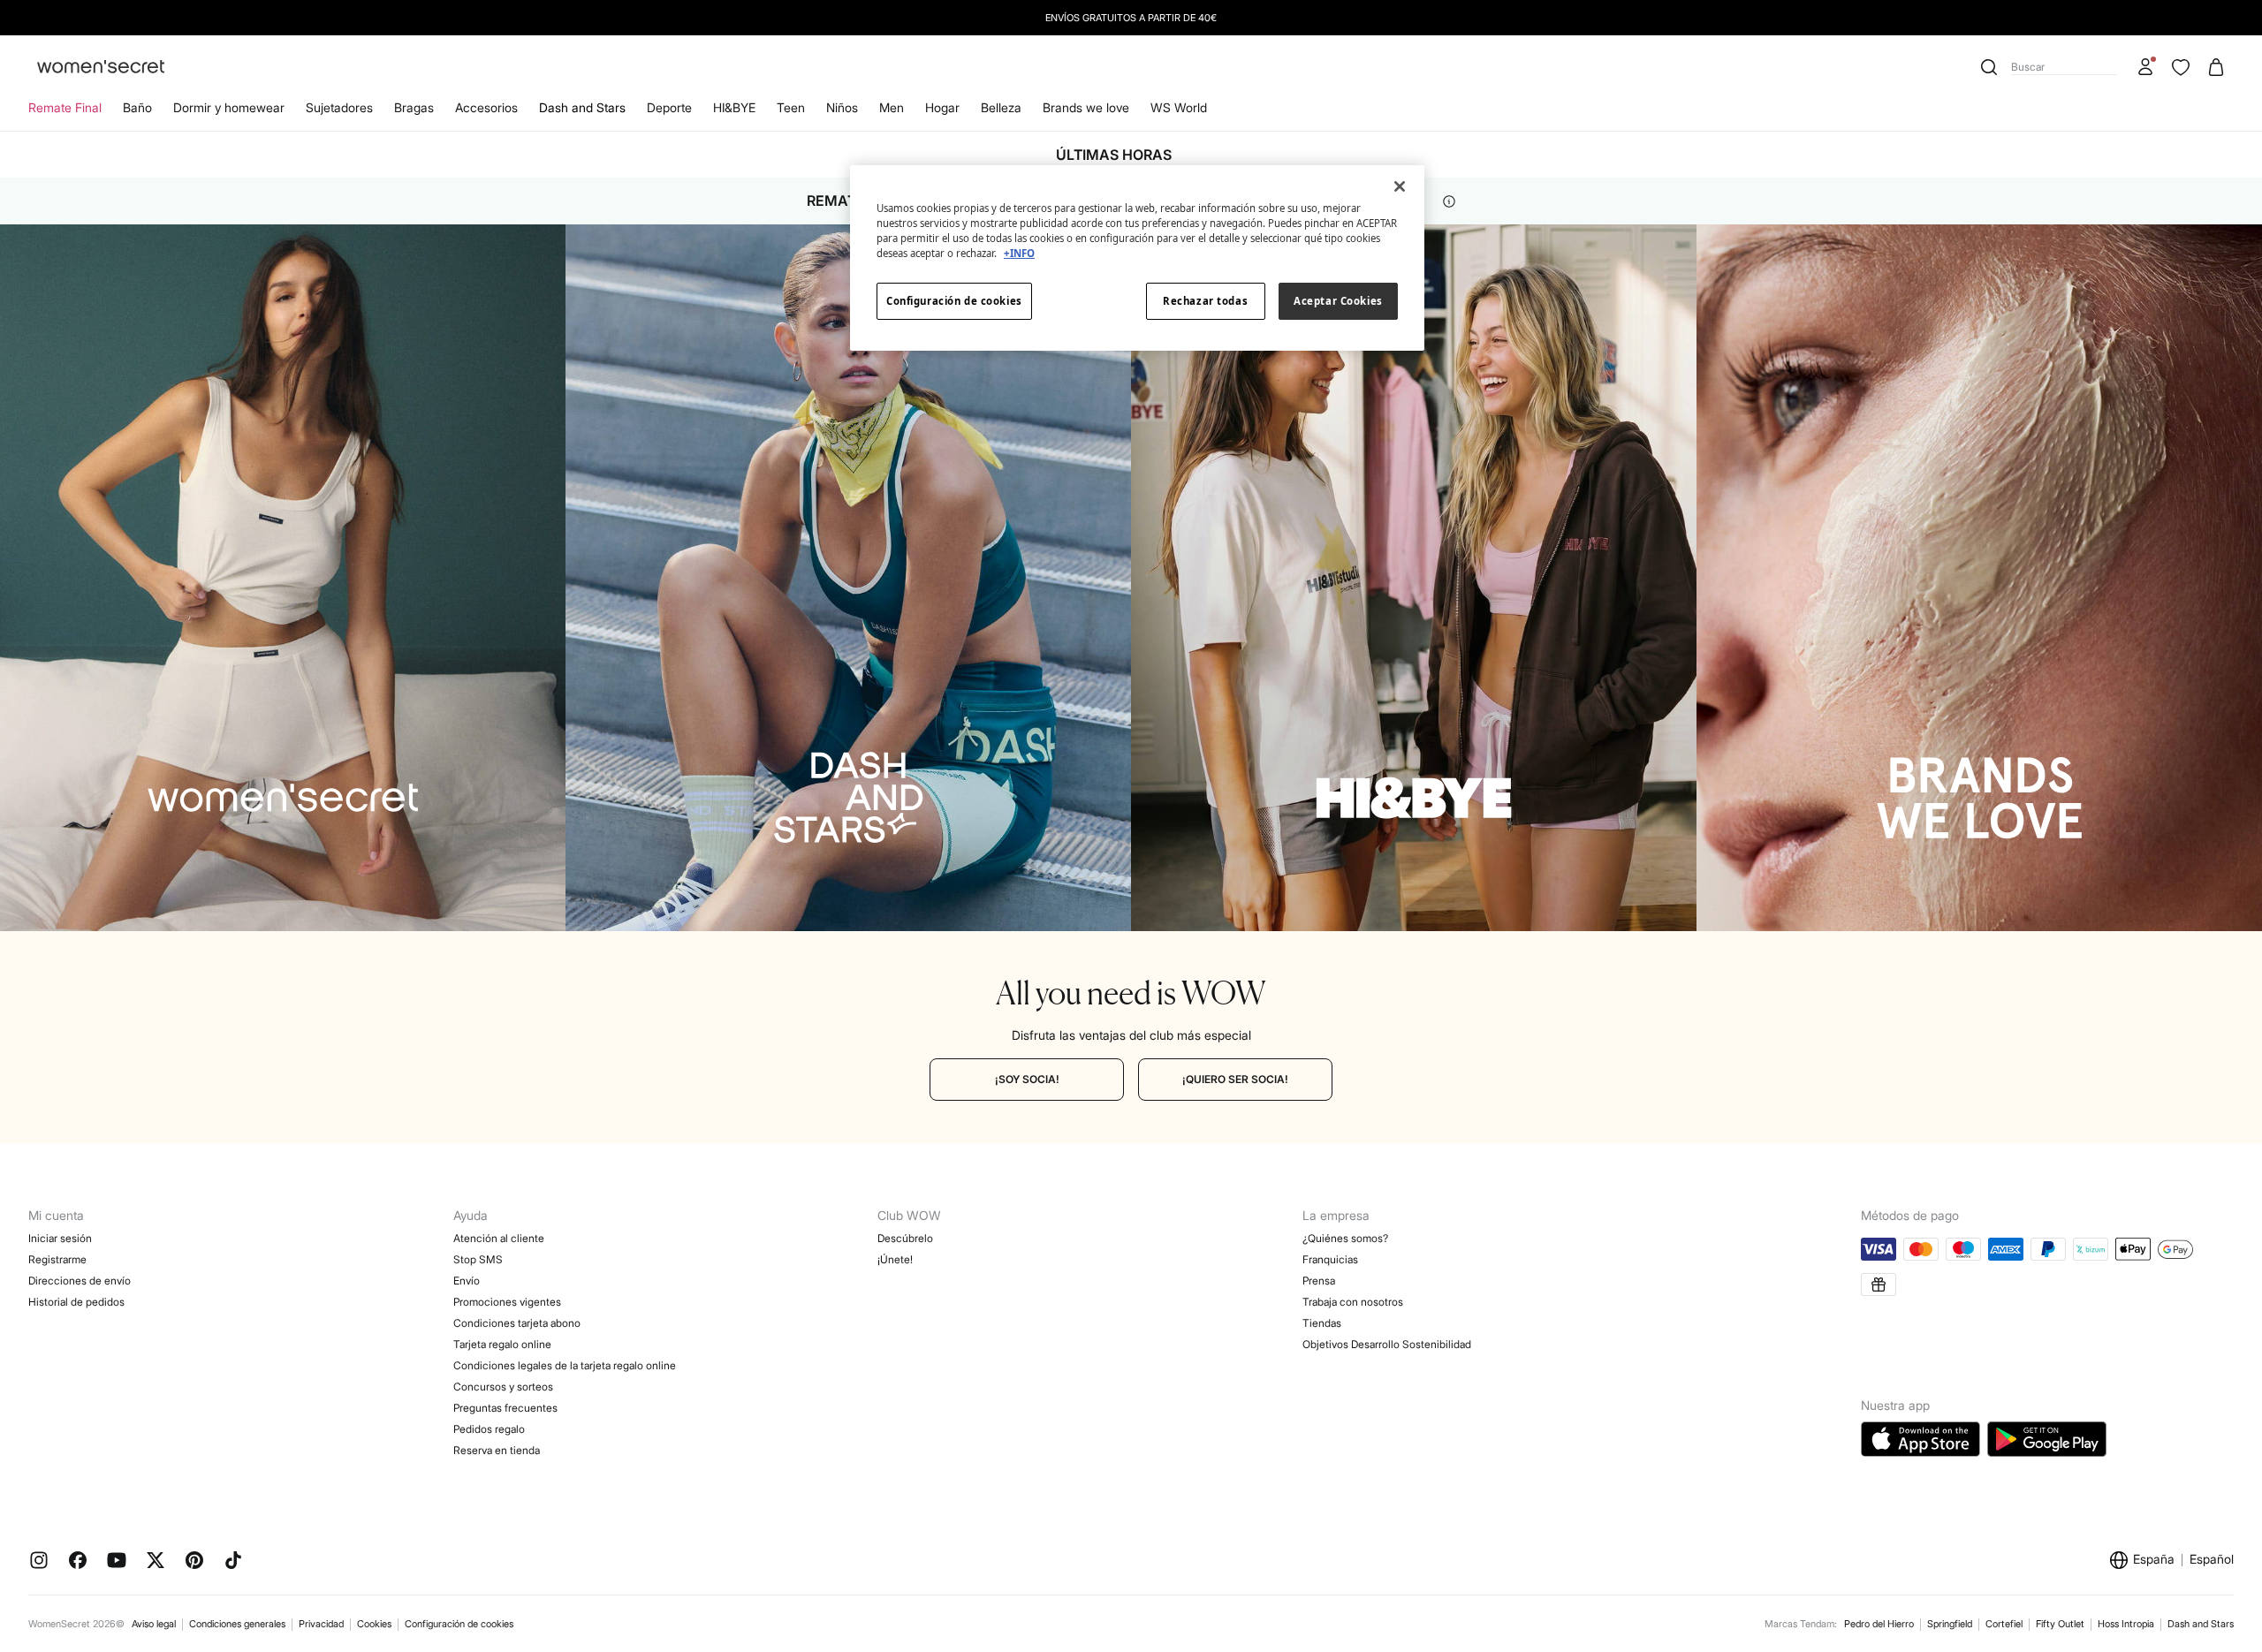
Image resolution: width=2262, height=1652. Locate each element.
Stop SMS (478, 1259)
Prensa (1319, 1281)
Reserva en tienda (497, 1450)
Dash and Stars (582, 107)
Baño (137, 107)
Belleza (1001, 107)
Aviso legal (154, 1624)
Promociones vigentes (507, 1302)
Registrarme (57, 1259)
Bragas (414, 107)
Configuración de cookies (459, 1624)
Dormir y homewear (229, 107)
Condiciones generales (237, 1624)
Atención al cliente (499, 1238)
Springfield (1950, 1624)
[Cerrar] (1400, 186)
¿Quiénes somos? (1345, 1238)
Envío (467, 1281)
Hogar (942, 107)
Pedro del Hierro (1879, 1624)
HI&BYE (734, 107)
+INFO (1019, 253)
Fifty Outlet (2060, 1624)
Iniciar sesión (60, 1238)
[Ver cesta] (2216, 67)
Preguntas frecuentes (505, 1408)
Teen (791, 107)
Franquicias (1330, 1259)
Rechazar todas (1205, 301)
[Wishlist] (2181, 67)
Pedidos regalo (489, 1429)
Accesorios (486, 107)
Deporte (669, 107)
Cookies (374, 1624)
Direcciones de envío (80, 1281)
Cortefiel (2004, 1624)
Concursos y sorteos (503, 1387)
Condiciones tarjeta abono (517, 1323)
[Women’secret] (101, 68)
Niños (842, 107)
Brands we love (1086, 107)
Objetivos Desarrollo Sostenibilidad (1387, 1344)
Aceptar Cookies (1338, 301)
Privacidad (321, 1624)
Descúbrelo (905, 1238)
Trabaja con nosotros (1353, 1302)
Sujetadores (339, 107)
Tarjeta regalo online (502, 1344)
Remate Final (65, 107)
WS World (1179, 107)
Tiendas (1322, 1323)
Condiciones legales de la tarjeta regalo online (565, 1365)
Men (892, 107)
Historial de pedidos (76, 1302)
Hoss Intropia (2126, 1624)
